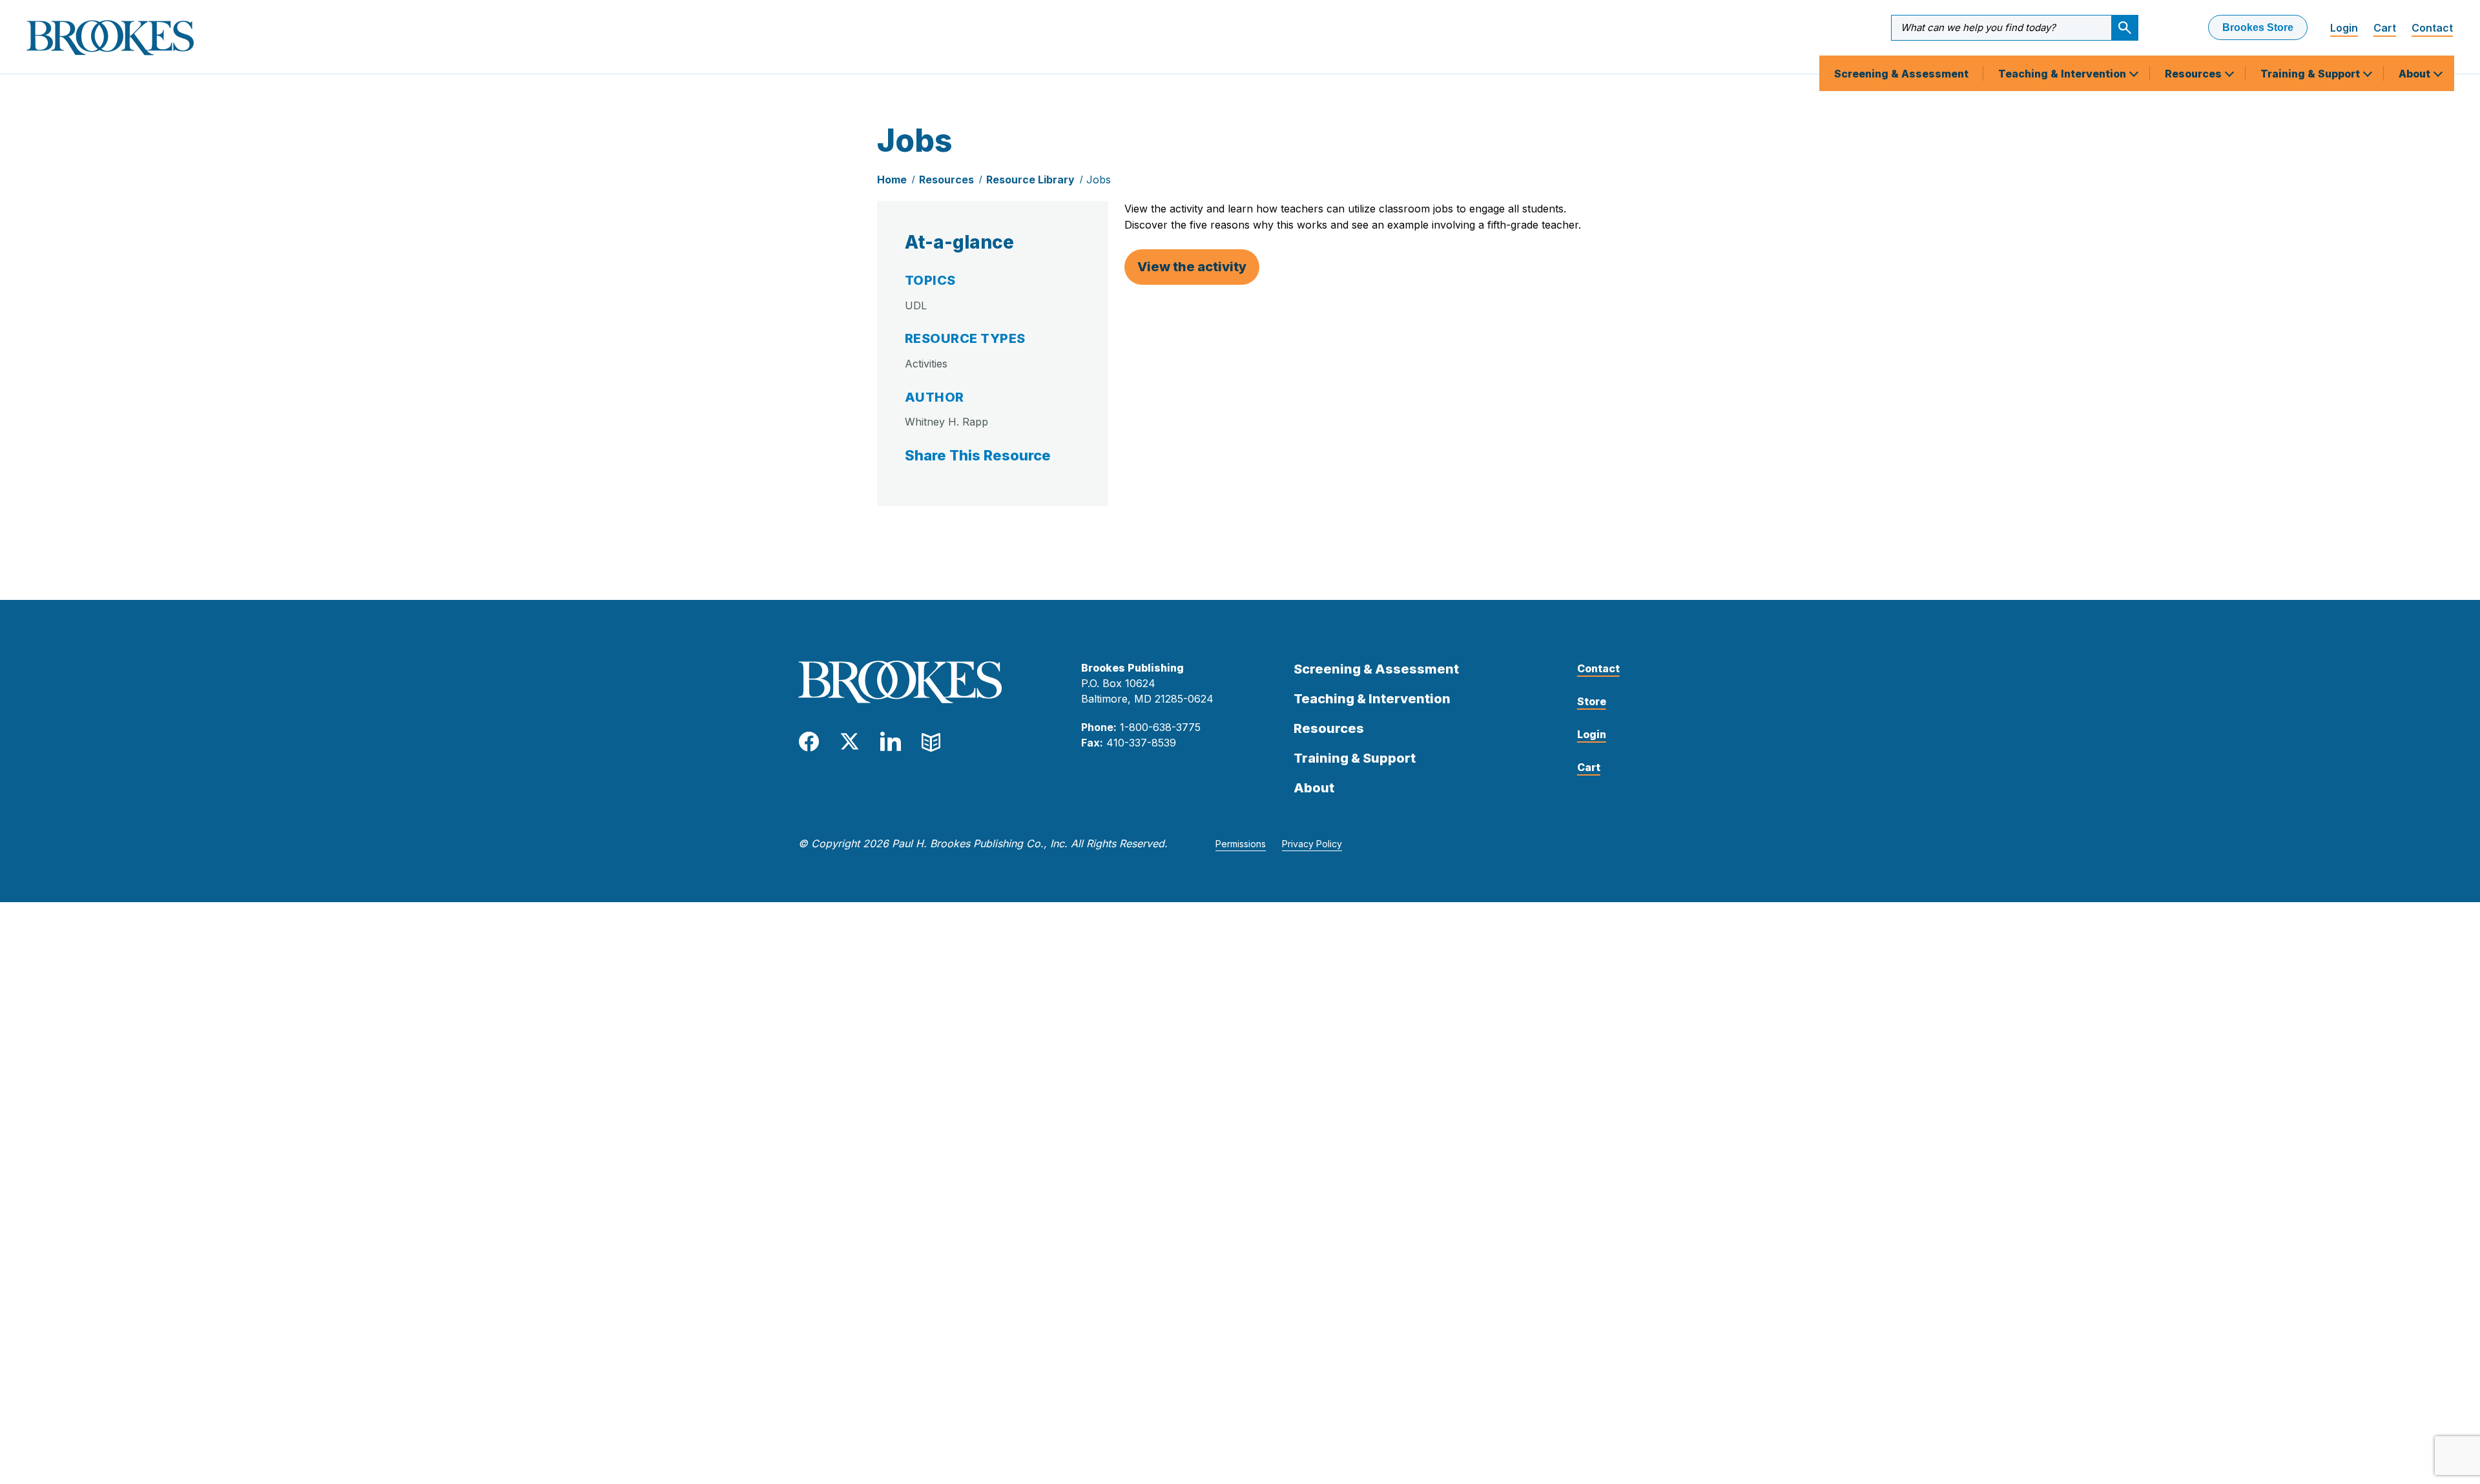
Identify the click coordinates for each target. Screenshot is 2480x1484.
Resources (2195, 74)
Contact (2432, 28)
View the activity (1192, 267)
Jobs (1099, 180)
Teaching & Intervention (2063, 74)
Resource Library (1030, 180)
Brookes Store (2258, 27)
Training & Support (2311, 74)
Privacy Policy (1312, 844)
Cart (2385, 28)
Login (2344, 28)
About (2416, 74)
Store (1592, 701)
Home (892, 180)
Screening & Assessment (1901, 74)
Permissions (1241, 844)
